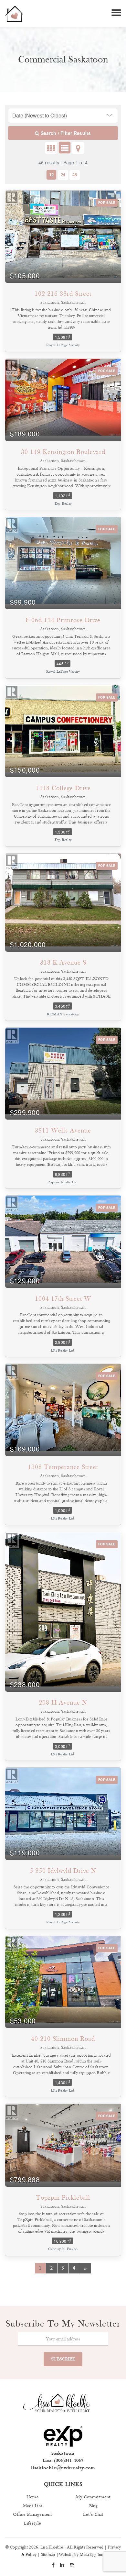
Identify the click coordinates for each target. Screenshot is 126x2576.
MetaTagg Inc (92, 2555)
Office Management (32, 2515)
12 (51, 175)
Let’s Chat (93, 2515)
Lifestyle (32, 2523)
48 (75, 175)
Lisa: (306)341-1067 (63, 2460)
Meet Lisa (33, 2506)
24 (63, 175)
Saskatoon (63, 2453)
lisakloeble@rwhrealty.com (63, 2468)
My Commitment (93, 2497)
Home (33, 2497)
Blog (94, 2506)
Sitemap (48, 2555)
